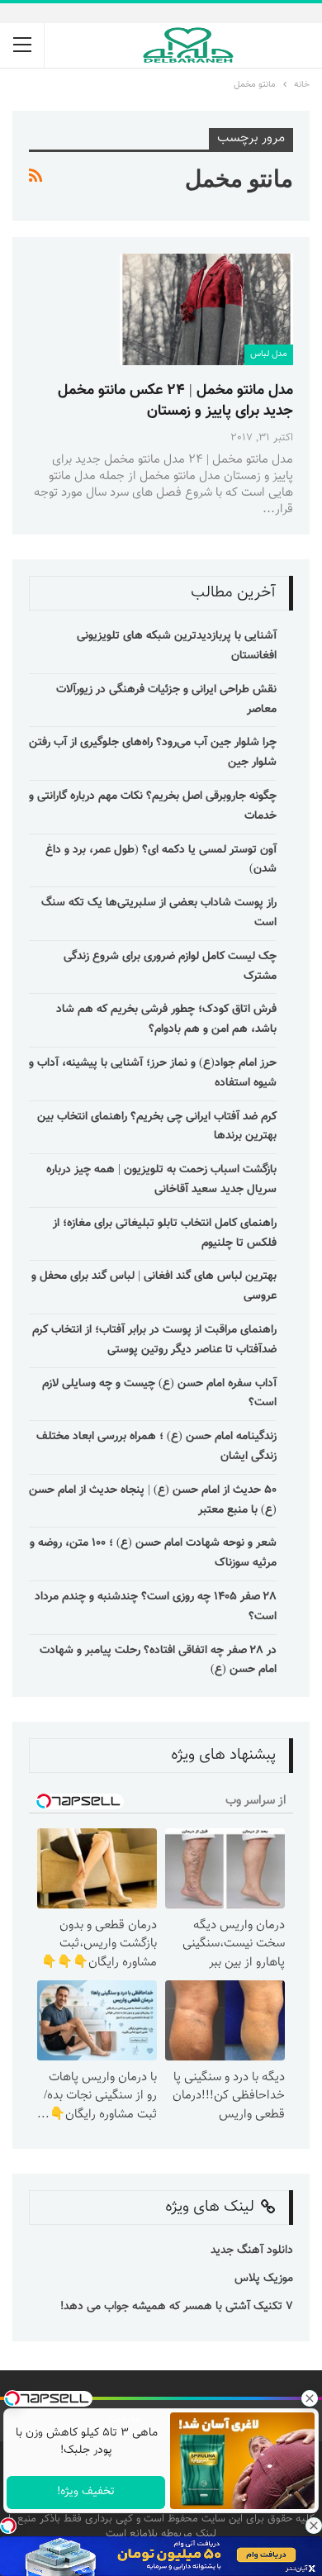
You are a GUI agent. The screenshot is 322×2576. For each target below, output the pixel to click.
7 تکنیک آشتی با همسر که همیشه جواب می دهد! (175, 2307)
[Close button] (314, 2526)
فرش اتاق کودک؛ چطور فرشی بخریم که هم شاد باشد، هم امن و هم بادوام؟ (166, 1019)
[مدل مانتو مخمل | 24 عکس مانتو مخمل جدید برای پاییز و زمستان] (206, 309)
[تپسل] (8, 2526)
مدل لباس (269, 354)
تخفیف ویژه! (86, 2492)
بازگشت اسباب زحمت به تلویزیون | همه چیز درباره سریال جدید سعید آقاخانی (161, 1180)
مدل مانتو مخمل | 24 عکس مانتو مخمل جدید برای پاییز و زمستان (175, 401)
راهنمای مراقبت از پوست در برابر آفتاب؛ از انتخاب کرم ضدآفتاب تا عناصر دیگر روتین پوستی (154, 1340)
